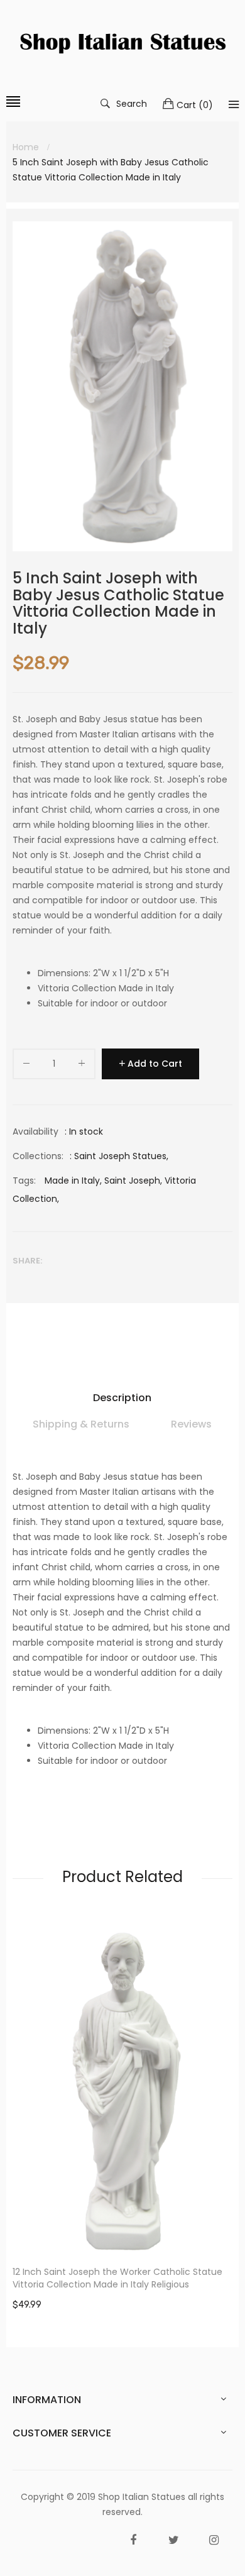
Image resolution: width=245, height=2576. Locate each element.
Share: (27, 1261)
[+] (82, 1066)
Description (122, 1398)
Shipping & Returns (81, 1424)
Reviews (191, 1424)
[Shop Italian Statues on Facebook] (133, 2540)
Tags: (24, 1181)
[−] (26, 1066)
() (195, 105)
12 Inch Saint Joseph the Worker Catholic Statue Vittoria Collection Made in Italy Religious (117, 2278)
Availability (35, 1131)
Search (132, 103)
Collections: (38, 1156)
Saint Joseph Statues (120, 1156)
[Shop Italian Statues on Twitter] (173, 2540)
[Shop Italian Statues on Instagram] (214, 2540)
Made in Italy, (73, 1181)
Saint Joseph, (133, 1181)
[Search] (234, 104)
